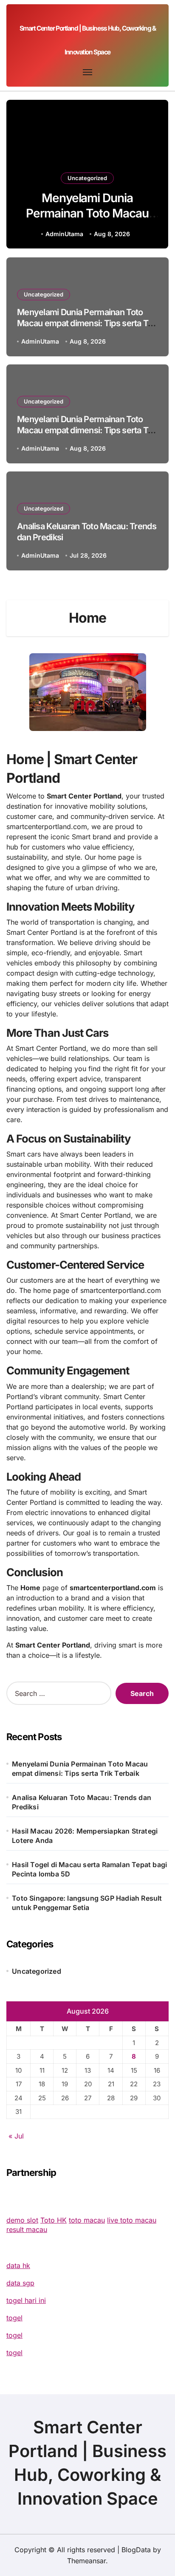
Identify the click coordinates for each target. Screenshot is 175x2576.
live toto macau (132, 2220)
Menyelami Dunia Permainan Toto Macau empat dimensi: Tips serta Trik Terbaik (87, 221)
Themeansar (86, 2561)
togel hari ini (26, 2300)
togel (14, 2318)
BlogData (136, 2550)
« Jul (16, 2136)
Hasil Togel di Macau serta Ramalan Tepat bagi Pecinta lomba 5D (89, 1869)
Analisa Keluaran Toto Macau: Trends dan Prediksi (82, 1802)
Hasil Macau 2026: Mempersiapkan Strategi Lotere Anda (85, 1836)
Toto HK (54, 2220)
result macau (27, 2229)
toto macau (87, 2220)
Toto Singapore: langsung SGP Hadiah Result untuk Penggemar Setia (87, 1903)
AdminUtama (64, 234)
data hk (18, 2266)
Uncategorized (87, 178)
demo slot (22, 2220)
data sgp (20, 2283)
